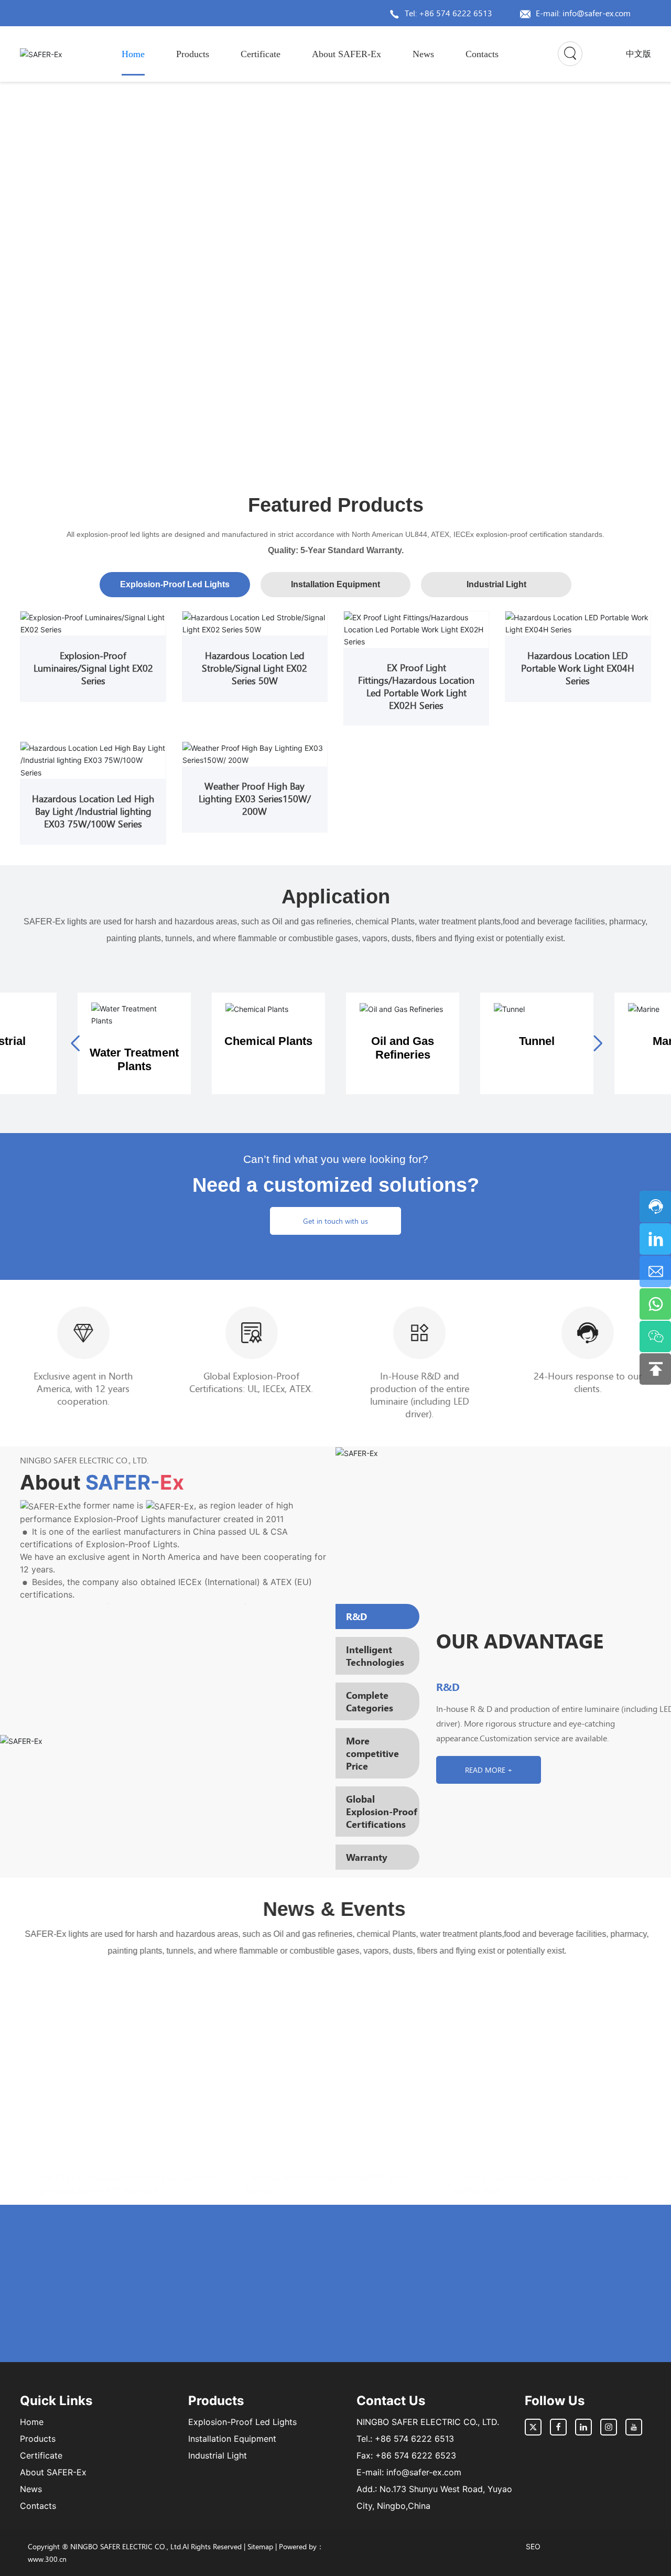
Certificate (41, 2455)
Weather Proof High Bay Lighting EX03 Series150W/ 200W (255, 799)
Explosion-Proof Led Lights (242, 2422)
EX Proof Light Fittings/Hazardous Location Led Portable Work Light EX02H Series (416, 686)
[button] (624, 255)
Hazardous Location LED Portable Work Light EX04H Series (578, 668)
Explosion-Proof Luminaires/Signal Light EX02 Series (93, 668)
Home (32, 2422)
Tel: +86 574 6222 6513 (448, 13)
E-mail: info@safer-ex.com (583, 13)
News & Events (335, 1909)
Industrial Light (218, 2455)
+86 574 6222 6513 (414, 2439)
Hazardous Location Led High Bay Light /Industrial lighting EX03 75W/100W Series (93, 811)
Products (38, 2439)
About (102, 1482)
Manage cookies (290, 2550)
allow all (381, 2550)
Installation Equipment (232, 2439)
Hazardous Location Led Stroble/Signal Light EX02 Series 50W (255, 668)
